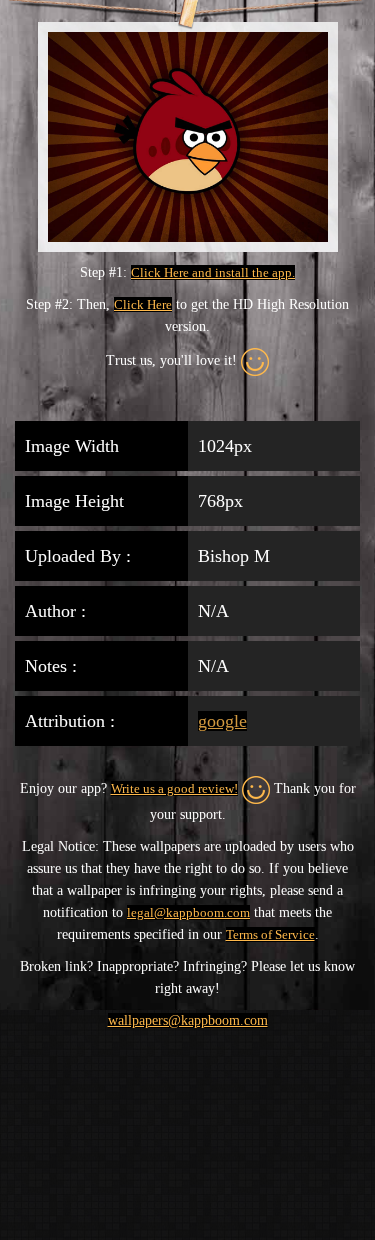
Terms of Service (270, 934)
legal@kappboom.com (188, 912)
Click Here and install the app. (213, 272)
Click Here (143, 304)
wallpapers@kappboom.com (188, 1020)
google (222, 721)
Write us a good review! (174, 788)
